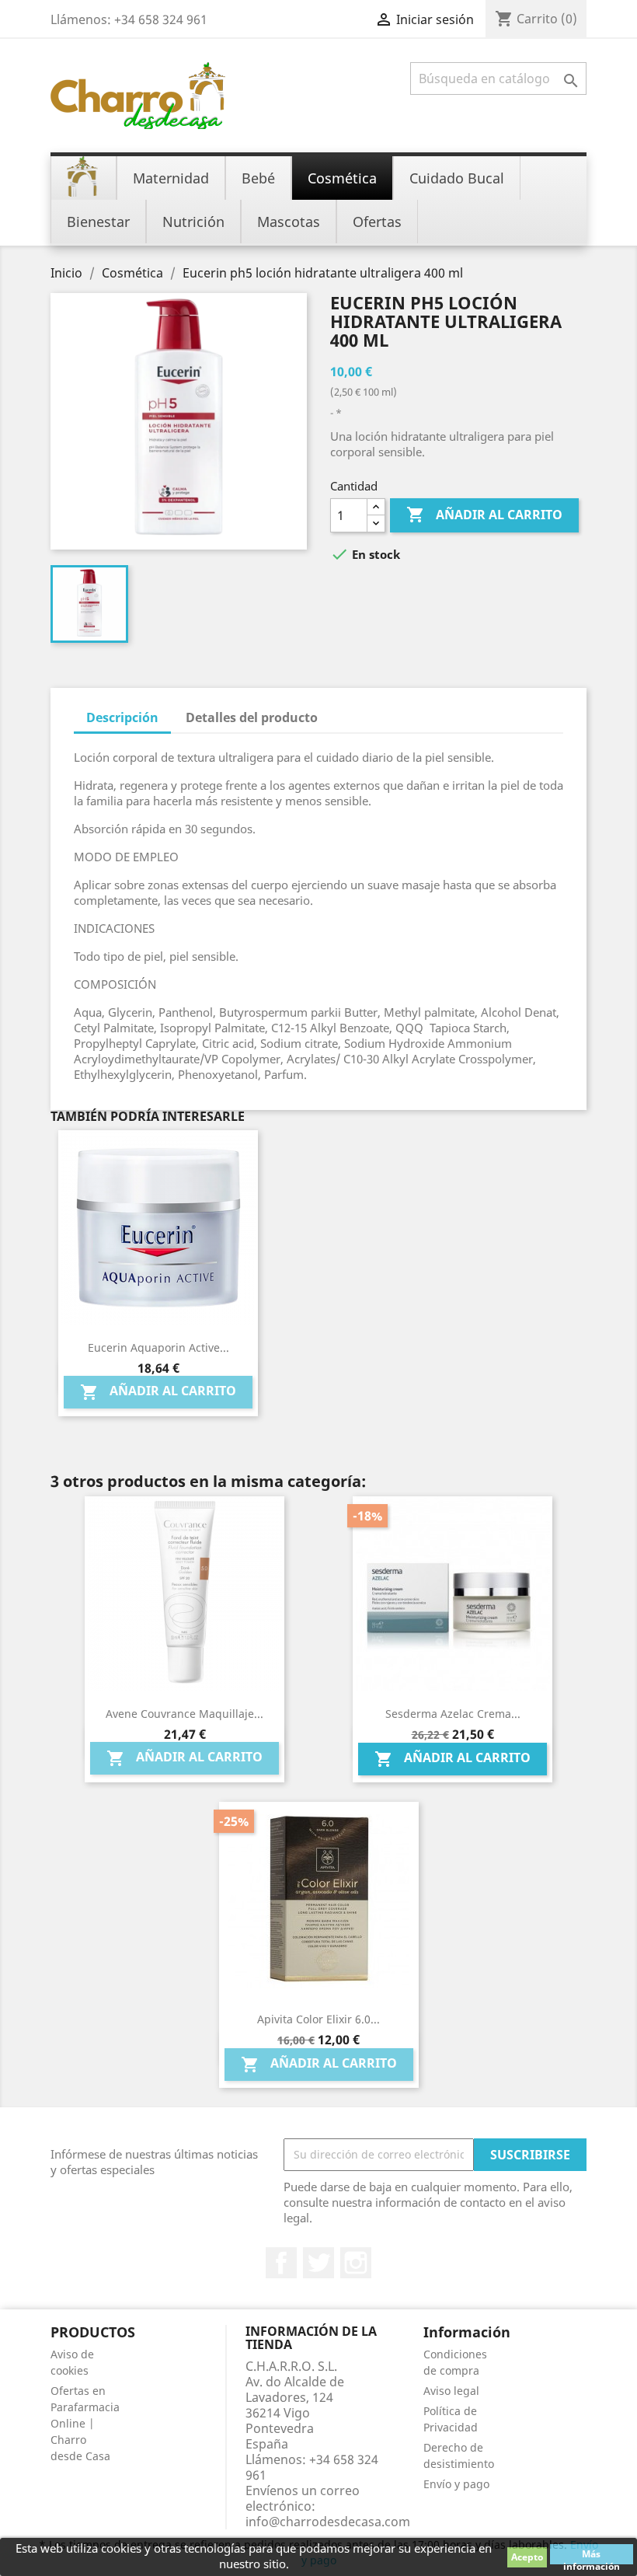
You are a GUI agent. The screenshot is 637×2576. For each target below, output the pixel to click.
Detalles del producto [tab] (252, 717)
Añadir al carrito (484, 515)
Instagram (356, 2263)
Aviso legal (451, 2391)
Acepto (527, 2557)
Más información (592, 2556)
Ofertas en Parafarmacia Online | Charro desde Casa (85, 2423)
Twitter (318, 2263)
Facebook (281, 2263)
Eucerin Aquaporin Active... (158, 1347)
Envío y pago (456, 2484)
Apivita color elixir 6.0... (318, 2019)
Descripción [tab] (122, 717)
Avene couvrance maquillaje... (184, 1714)
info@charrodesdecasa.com (328, 2522)
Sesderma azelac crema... (453, 1714)
